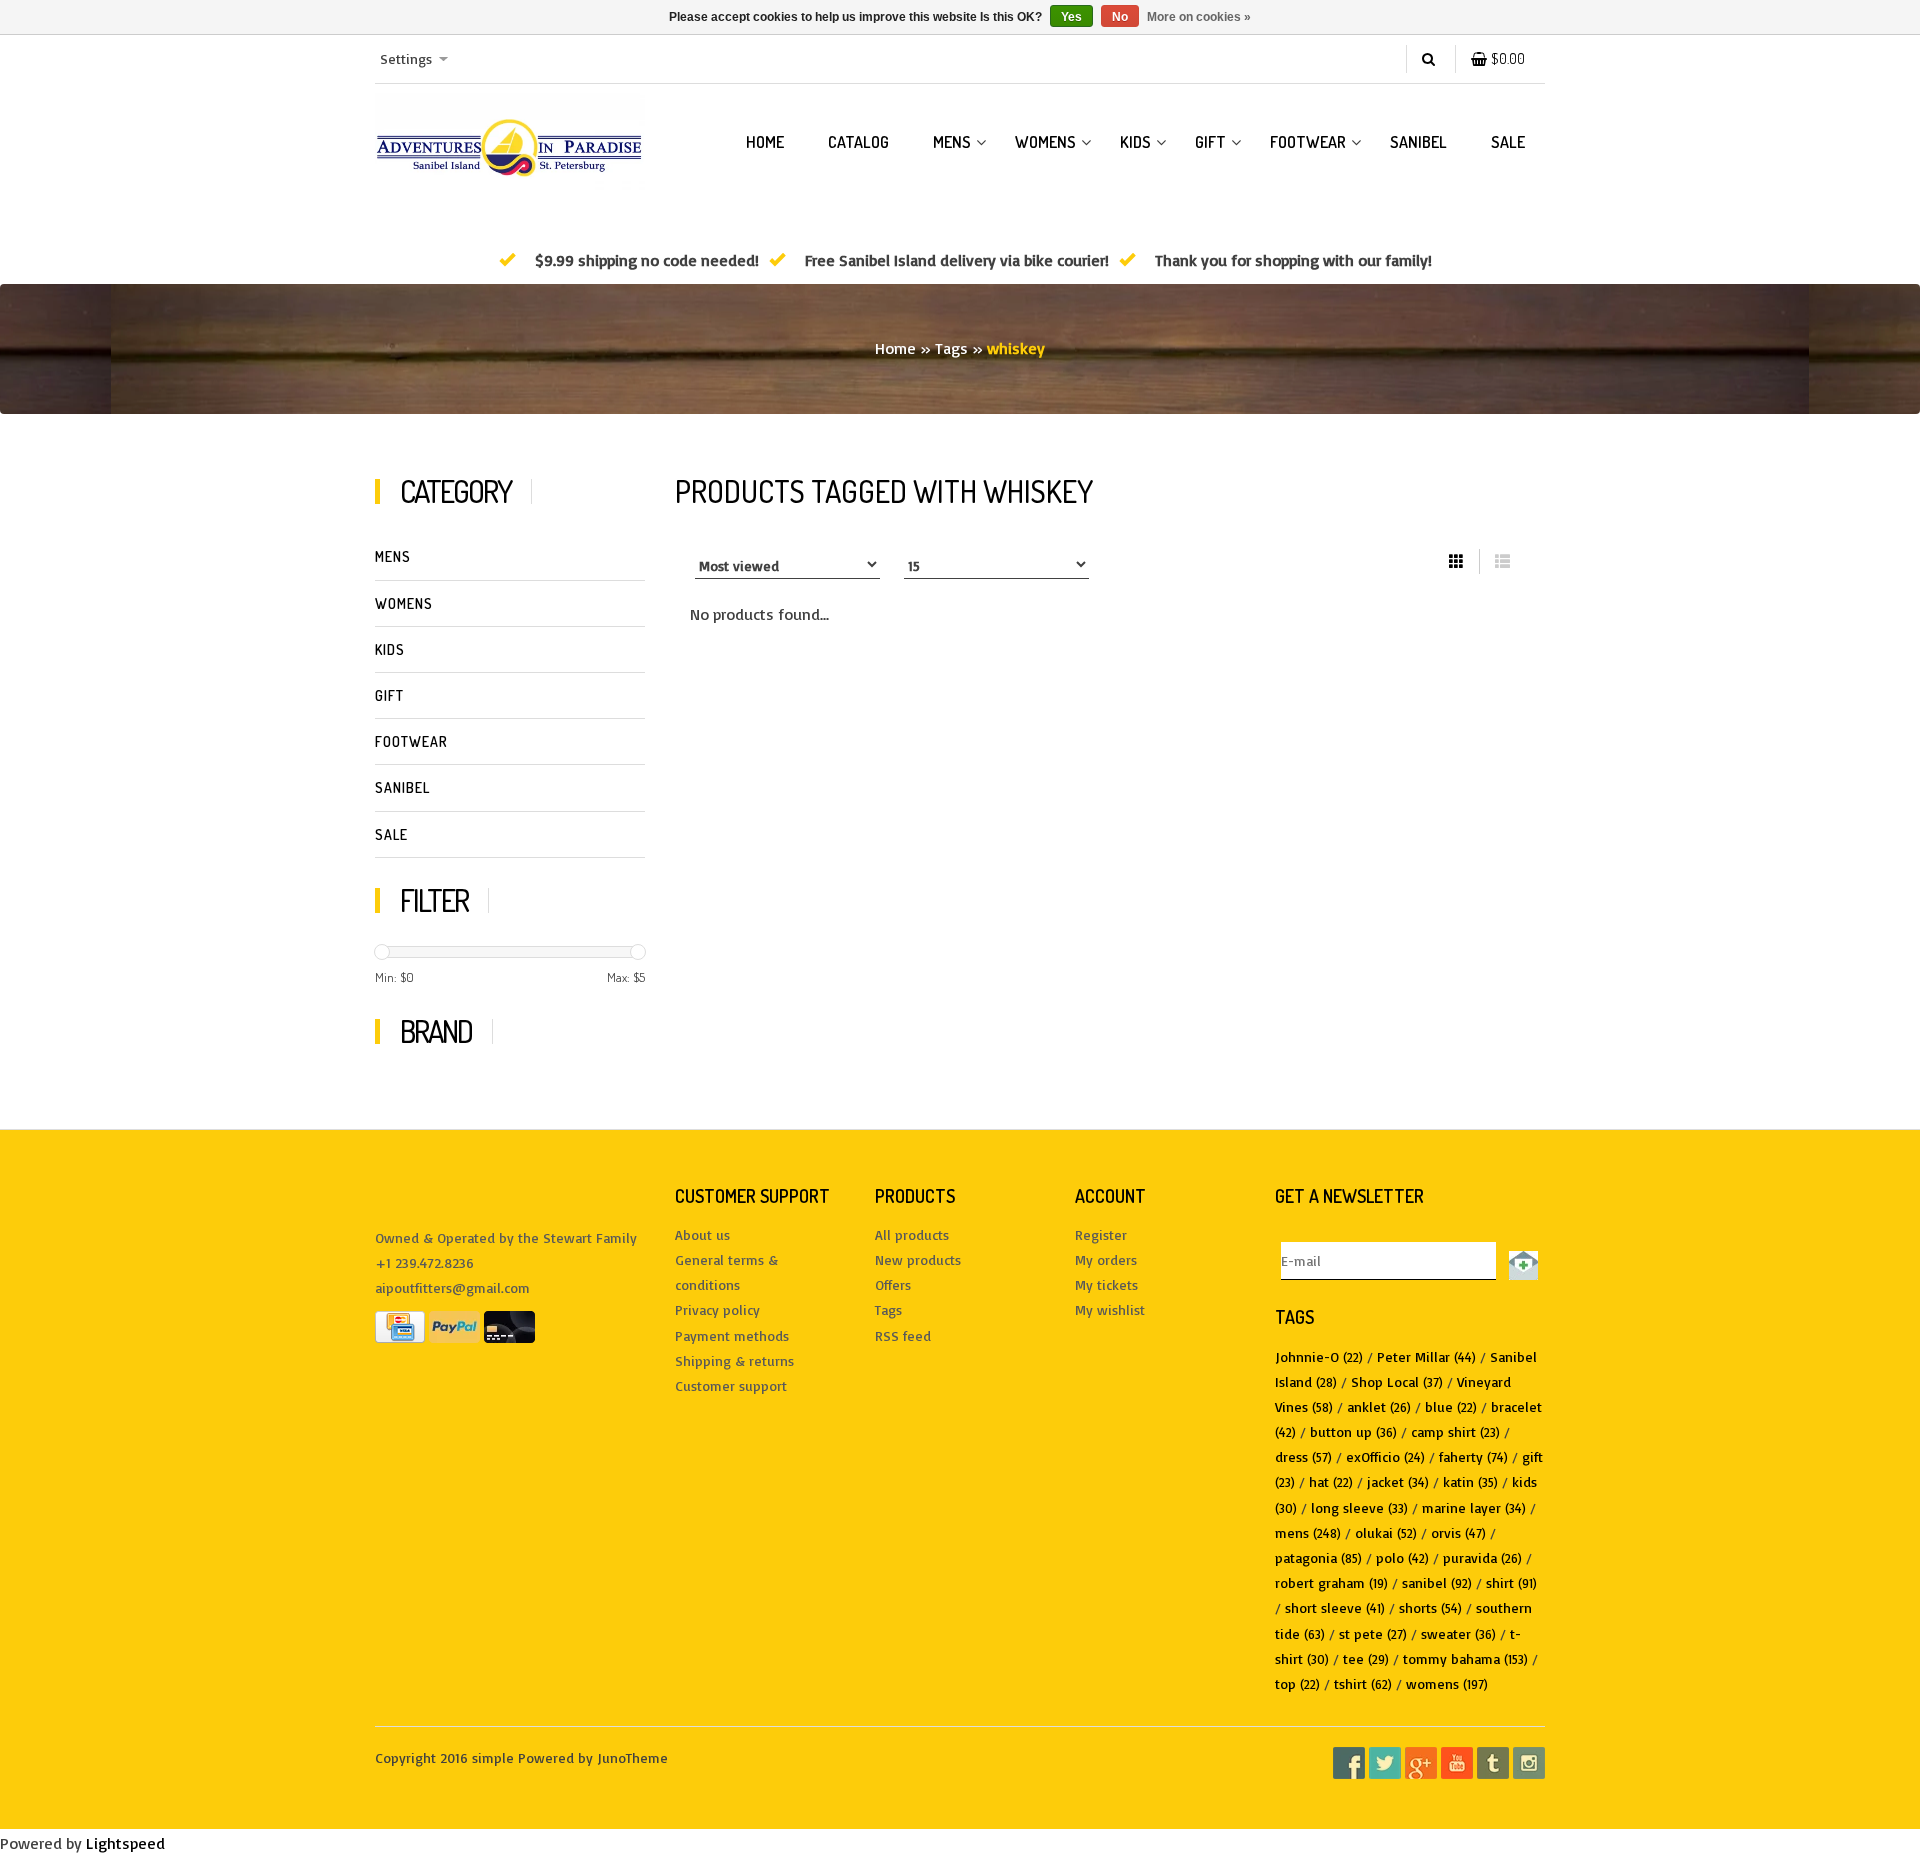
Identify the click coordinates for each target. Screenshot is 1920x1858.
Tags (951, 348)
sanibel (1437, 1582)
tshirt (1363, 1683)
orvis (1458, 1532)
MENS (952, 142)
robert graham (1331, 1582)
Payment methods (732, 1335)
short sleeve (1335, 1607)
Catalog (858, 142)
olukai (1386, 1532)
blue (1451, 1406)
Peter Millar (1426, 1356)
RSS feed (903, 1335)
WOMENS (1045, 142)
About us (702, 1234)
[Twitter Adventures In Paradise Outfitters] (1385, 1763)
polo (1402, 1557)
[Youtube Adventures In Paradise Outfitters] (1457, 1763)
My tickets (1106, 1284)
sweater (1458, 1633)
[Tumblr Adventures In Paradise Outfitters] (1493, 1763)
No (1120, 17)
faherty (1473, 1456)
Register (1101, 1234)
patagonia (1318, 1557)
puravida (1482, 1557)
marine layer (1474, 1507)
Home (765, 142)
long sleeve (1359, 1507)
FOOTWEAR (1308, 142)
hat (1331, 1481)
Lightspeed (125, 1843)
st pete (1373, 1633)
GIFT (1210, 142)
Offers (893, 1284)
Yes (1071, 17)
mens (1308, 1532)
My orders (1106, 1259)
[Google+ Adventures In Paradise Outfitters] (1421, 1763)
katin (1470, 1481)
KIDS (1135, 142)
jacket (1398, 1481)
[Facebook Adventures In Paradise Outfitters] (1349, 1763)
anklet (1379, 1406)
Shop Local (1397, 1381)
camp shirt (1455, 1431)
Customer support (731, 1385)
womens (1447, 1683)
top (1297, 1683)
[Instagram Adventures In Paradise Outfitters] (1529, 1763)
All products (912, 1234)
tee (1366, 1658)
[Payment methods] (400, 1324)
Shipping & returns (734, 1360)
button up (1353, 1431)
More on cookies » (1199, 17)
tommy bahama (1465, 1658)
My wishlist (1110, 1309)
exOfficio (1385, 1456)
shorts (1430, 1607)
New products (918, 1259)
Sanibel (1418, 142)
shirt (1511, 1582)
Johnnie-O (1319, 1356)
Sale (1508, 142)
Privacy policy (717, 1309)
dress (1303, 1456)
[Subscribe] (1520, 1261)
